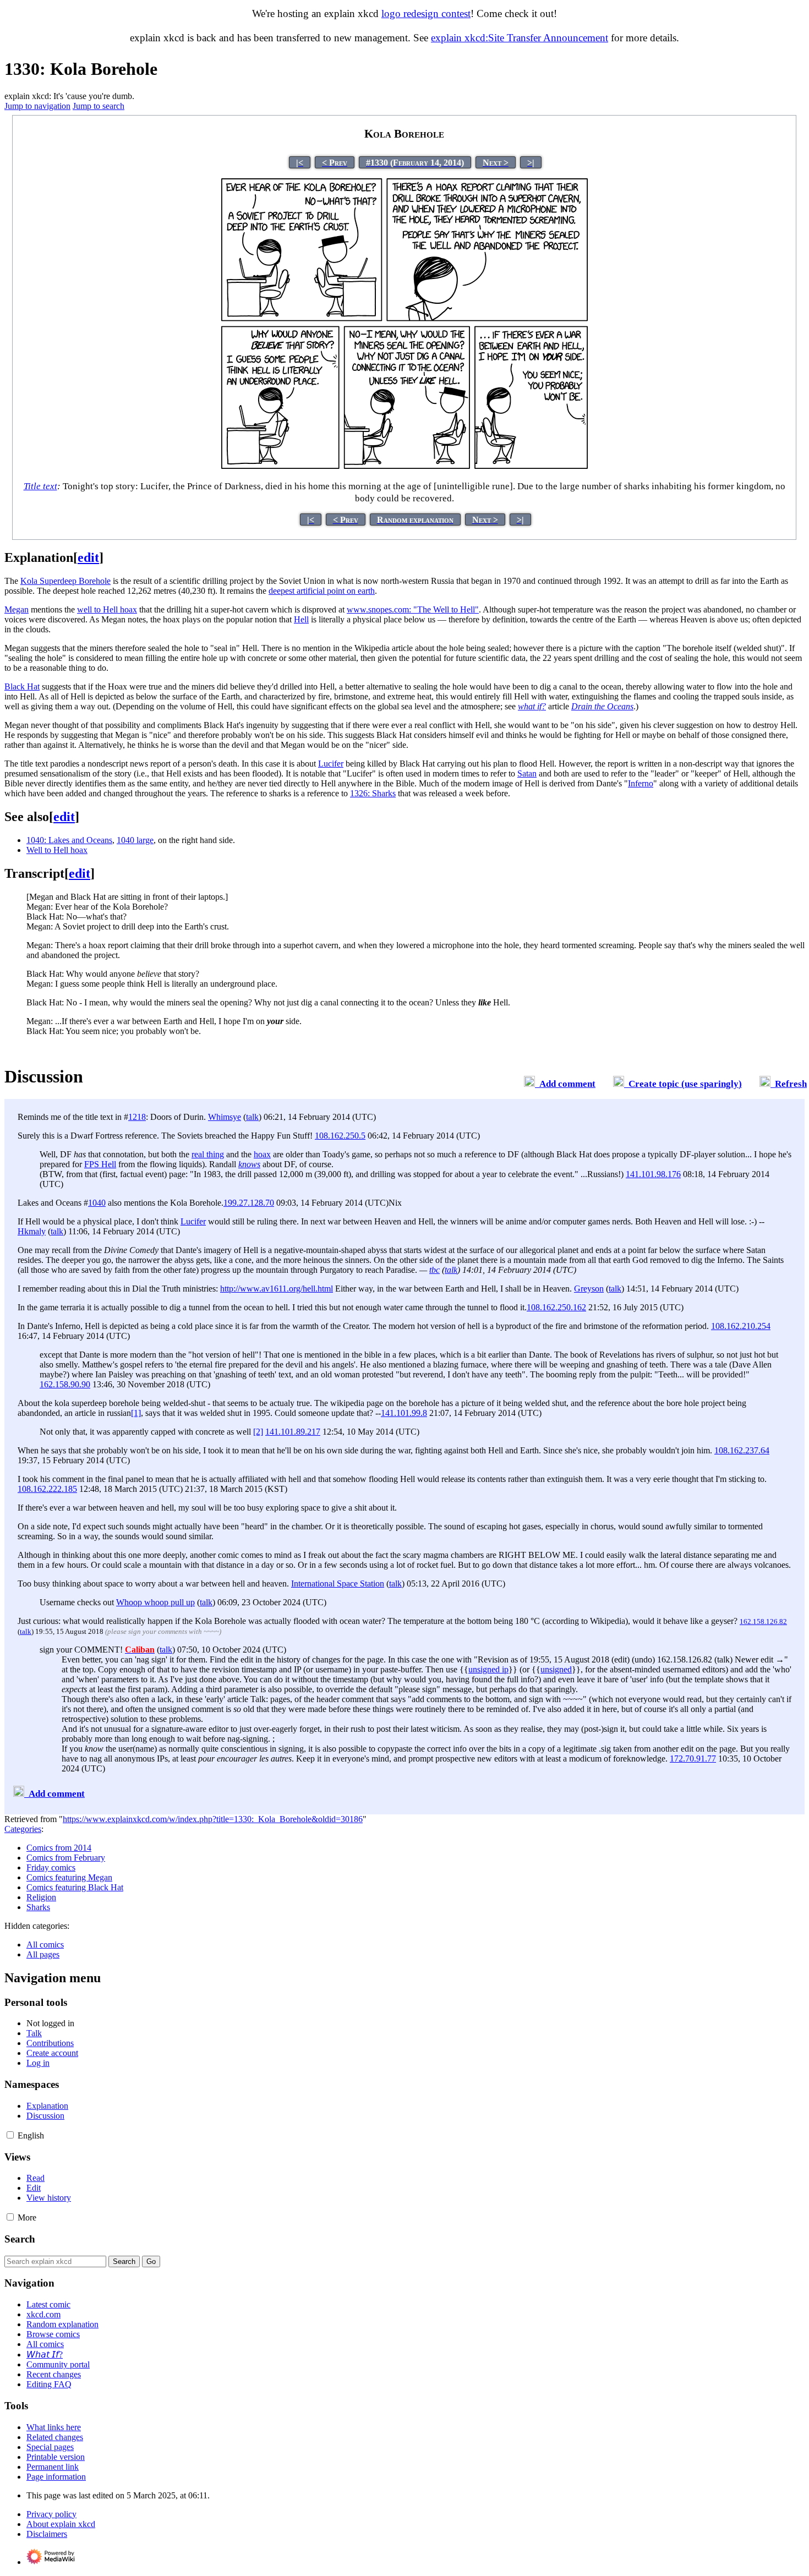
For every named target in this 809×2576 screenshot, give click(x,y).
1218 (137, 1117)
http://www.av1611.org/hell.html (277, 1289)
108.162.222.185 (47, 1489)
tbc (434, 1270)
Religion (41, 1897)
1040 (97, 1203)
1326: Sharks (373, 793)
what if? (532, 706)
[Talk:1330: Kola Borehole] (529, 1084)
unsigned (556, 1669)
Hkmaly (32, 1231)
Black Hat (22, 687)
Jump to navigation (37, 106)
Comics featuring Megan (69, 1877)
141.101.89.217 (293, 1432)
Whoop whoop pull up (155, 1602)
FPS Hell (100, 1164)
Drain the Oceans (602, 706)
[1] (136, 1413)
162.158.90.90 (65, 1384)
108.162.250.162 (556, 1307)
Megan (17, 609)
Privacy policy (51, 2514)
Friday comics (51, 1867)
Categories (23, 1829)
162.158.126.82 (763, 1621)
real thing (208, 1154)
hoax (262, 1154)
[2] (258, 1432)
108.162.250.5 (340, 1136)
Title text (40, 486)
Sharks (38, 1907)
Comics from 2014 (59, 1848)
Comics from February (66, 1858)
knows (249, 1164)
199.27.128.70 (249, 1203)
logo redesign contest (426, 13)
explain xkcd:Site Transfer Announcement (520, 38)
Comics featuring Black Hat (75, 1887)
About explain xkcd (61, 2524)
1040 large (135, 840)
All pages (43, 1954)
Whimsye (225, 1117)
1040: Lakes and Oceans (69, 840)
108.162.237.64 (742, 1450)
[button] (10, 2135)
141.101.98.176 (653, 1174)
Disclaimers (47, 2534)
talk (252, 1117)
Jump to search (99, 106)
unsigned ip (488, 1669)
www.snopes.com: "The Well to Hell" (413, 609)
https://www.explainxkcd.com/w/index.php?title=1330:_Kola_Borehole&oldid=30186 (213, 1819)
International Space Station (338, 1584)
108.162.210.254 (741, 1326)
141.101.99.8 (404, 1413)
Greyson (589, 1289)
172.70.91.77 (693, 1759)
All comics (45, 1945)
